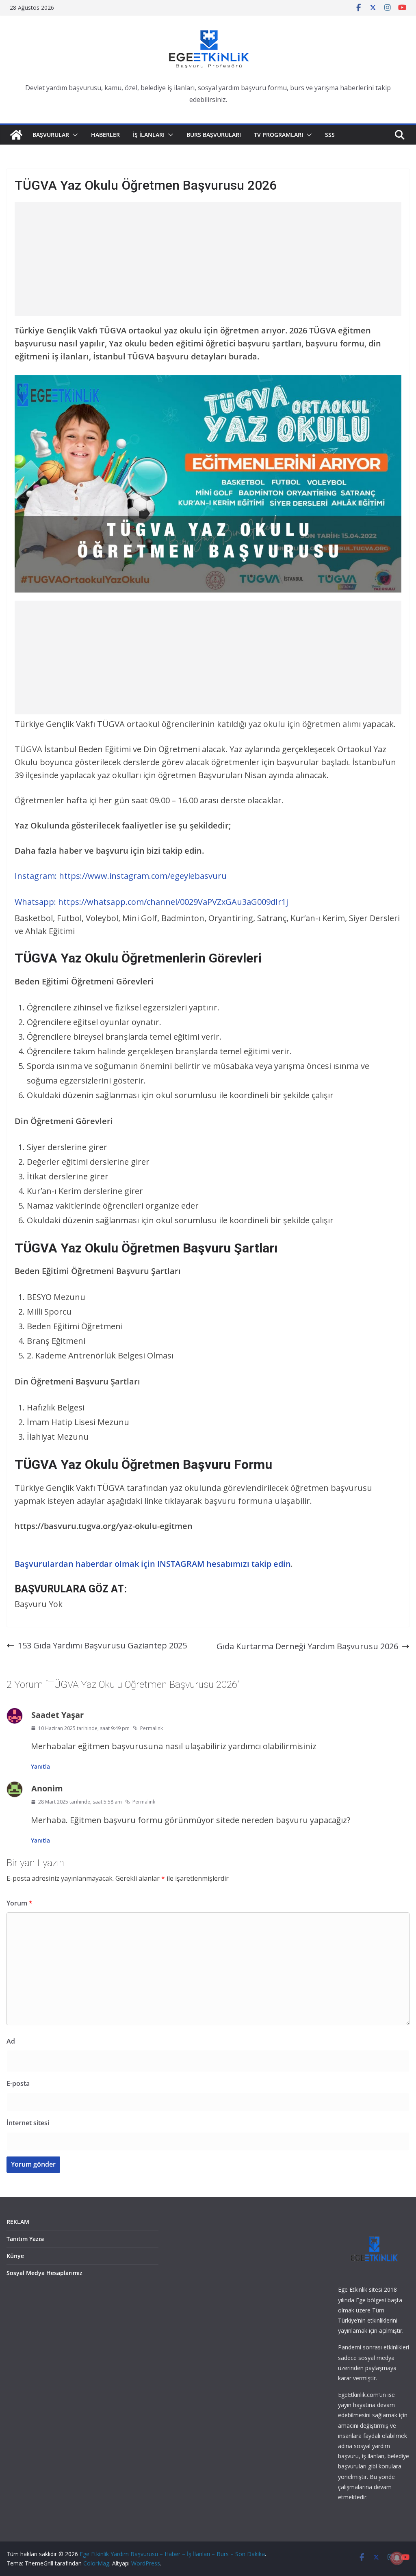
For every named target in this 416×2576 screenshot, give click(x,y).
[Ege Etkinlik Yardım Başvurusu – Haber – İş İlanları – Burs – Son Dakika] (16, 135)
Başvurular (51, 135)
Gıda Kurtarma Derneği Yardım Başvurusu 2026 (307, 1646)
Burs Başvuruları (214, 135)
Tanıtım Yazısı (26, 2239)
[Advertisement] (208, 259)
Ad (11, 2041)
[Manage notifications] (397, 2558)
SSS (330, 135)
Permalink (152, 1728)
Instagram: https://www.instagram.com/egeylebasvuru (121, 876)
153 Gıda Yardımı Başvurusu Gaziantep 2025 (102, 1645)
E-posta (18, 2083)
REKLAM (18, 2222)
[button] (74, 135)
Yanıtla (40, 1766)
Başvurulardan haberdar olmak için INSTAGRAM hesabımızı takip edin (153, 1564)
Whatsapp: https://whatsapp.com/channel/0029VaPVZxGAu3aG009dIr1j (151, 902)
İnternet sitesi (28, 2123)
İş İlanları (149, 135)
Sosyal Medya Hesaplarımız (44, 2273)
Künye (15, 2256)
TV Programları (278, 135)
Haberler (105, 135)
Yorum (19, 1903)
